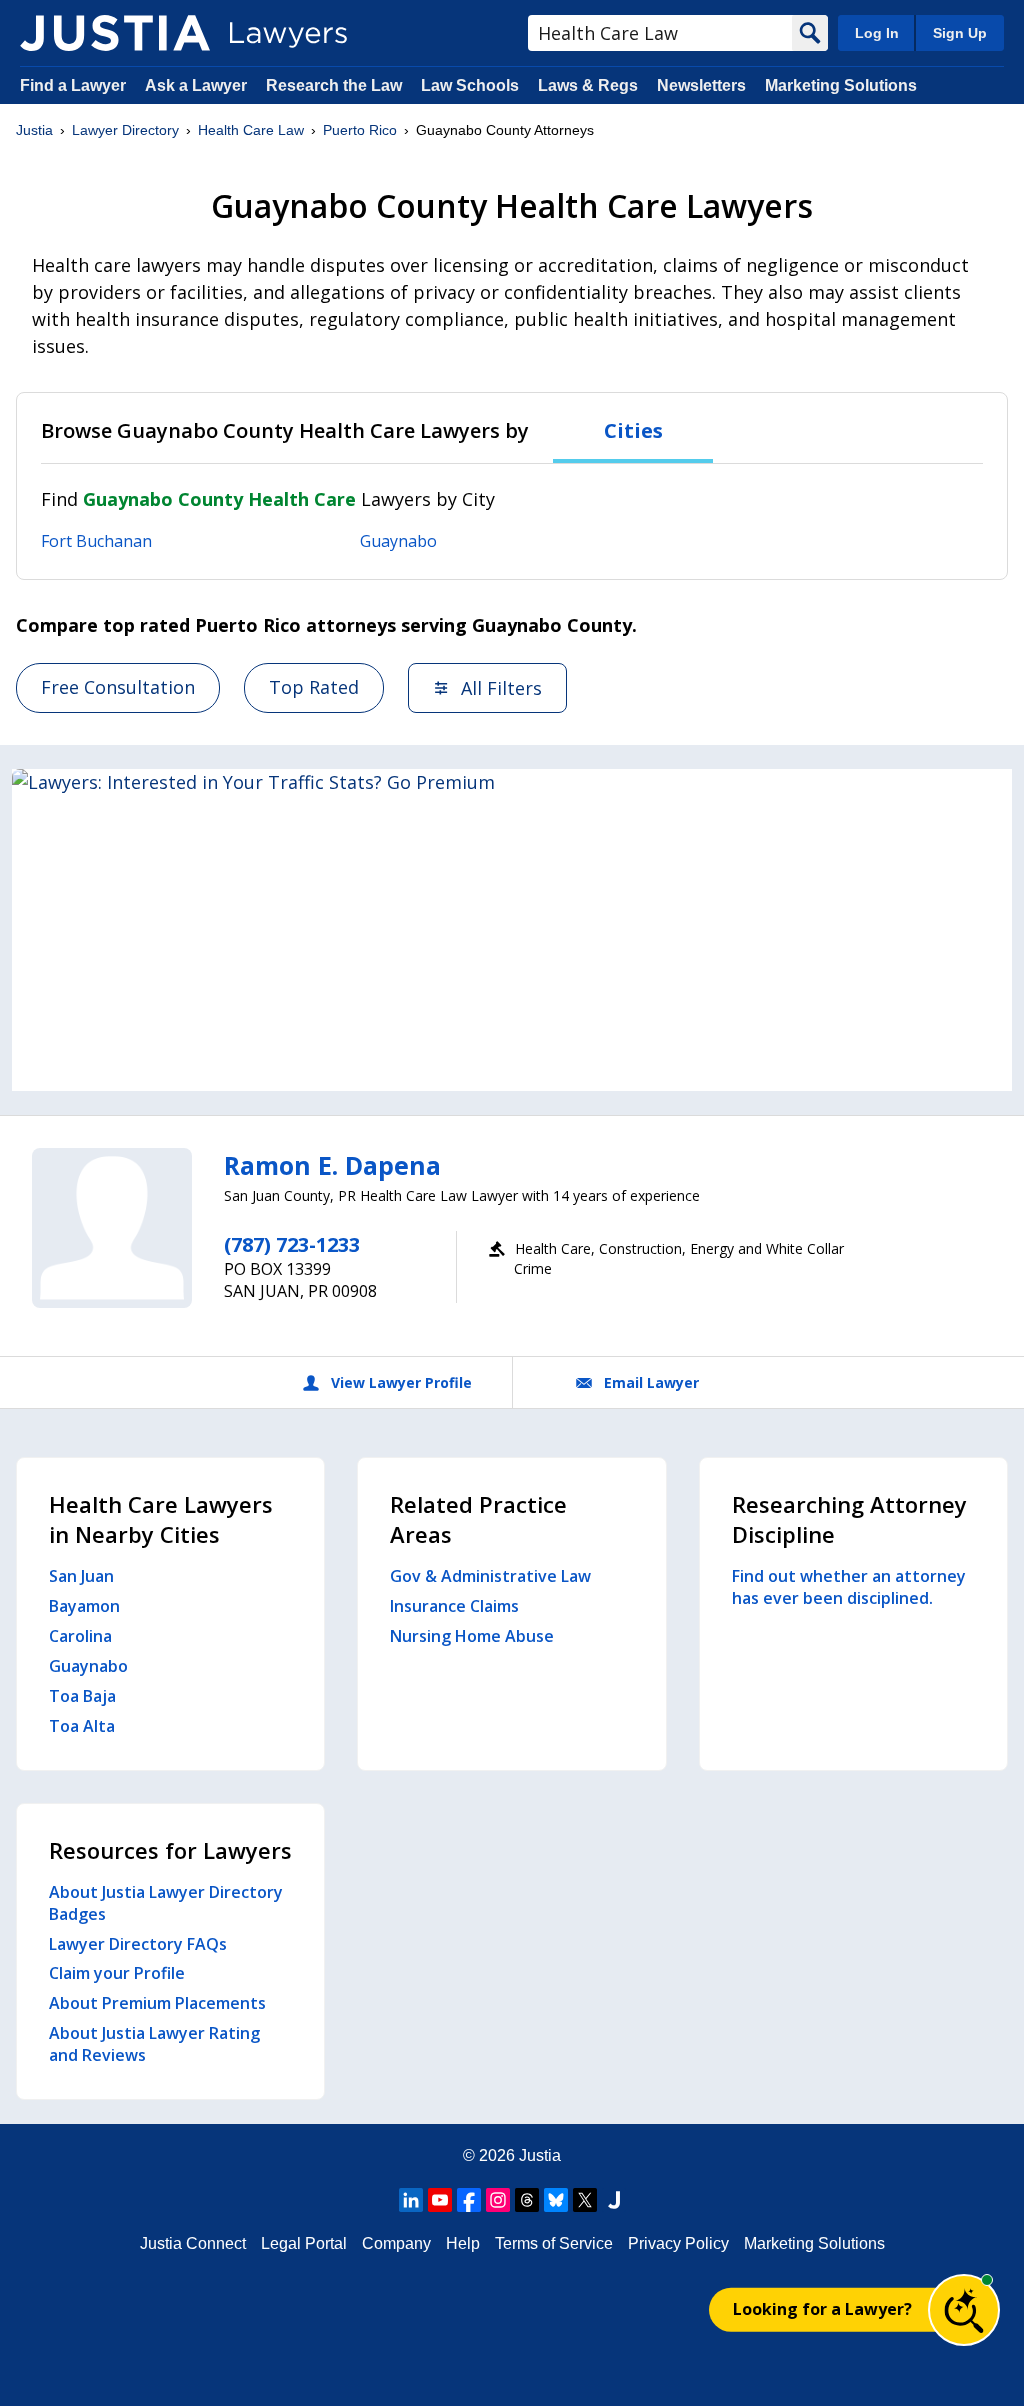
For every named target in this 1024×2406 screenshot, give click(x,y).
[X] (585, 2200)
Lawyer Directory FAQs (138, 1944)
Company (396, 2243)
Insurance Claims (454, 1606)
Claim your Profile (117, 1973)
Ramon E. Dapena (332, 1165)
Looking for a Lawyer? (822, 2309)
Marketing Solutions (841, 85)
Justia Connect (193, 2243)
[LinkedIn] (411, 2200)
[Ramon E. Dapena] (112, 1228)
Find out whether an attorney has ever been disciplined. (849, 1587)
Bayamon (84, 1606)
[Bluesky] (556, 2200)
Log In (877, 33)
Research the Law (334, 85)
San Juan (81, 1576)
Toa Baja (82, 1696)
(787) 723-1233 (292, 1244)
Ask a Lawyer (198, 85)
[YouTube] (440, 2200)
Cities (633, 430)
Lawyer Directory (125, 130)
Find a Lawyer (73, 85)
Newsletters (701, 85)
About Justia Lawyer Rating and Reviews (154, 2044)
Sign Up (960, 33)
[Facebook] (469, 2200)
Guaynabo (398, 541)
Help (463, 2243)
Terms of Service (554, 2243)
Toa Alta (82, 1726)
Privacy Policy (678, 2243)
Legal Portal (304, 2243)
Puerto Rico (360, 130)
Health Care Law (251, 130)
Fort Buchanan (96, 541)
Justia (34, 130)
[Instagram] (498, 2200)
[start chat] (964, 2310)
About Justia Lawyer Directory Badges (166, 1903)
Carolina (80, 1636)
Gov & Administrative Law (490, 1576)
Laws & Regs (588, 85)
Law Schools (470, 85)
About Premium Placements (157, 2003)
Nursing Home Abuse (472, 1636)
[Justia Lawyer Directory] (115, 33)
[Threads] (527, 2200)
